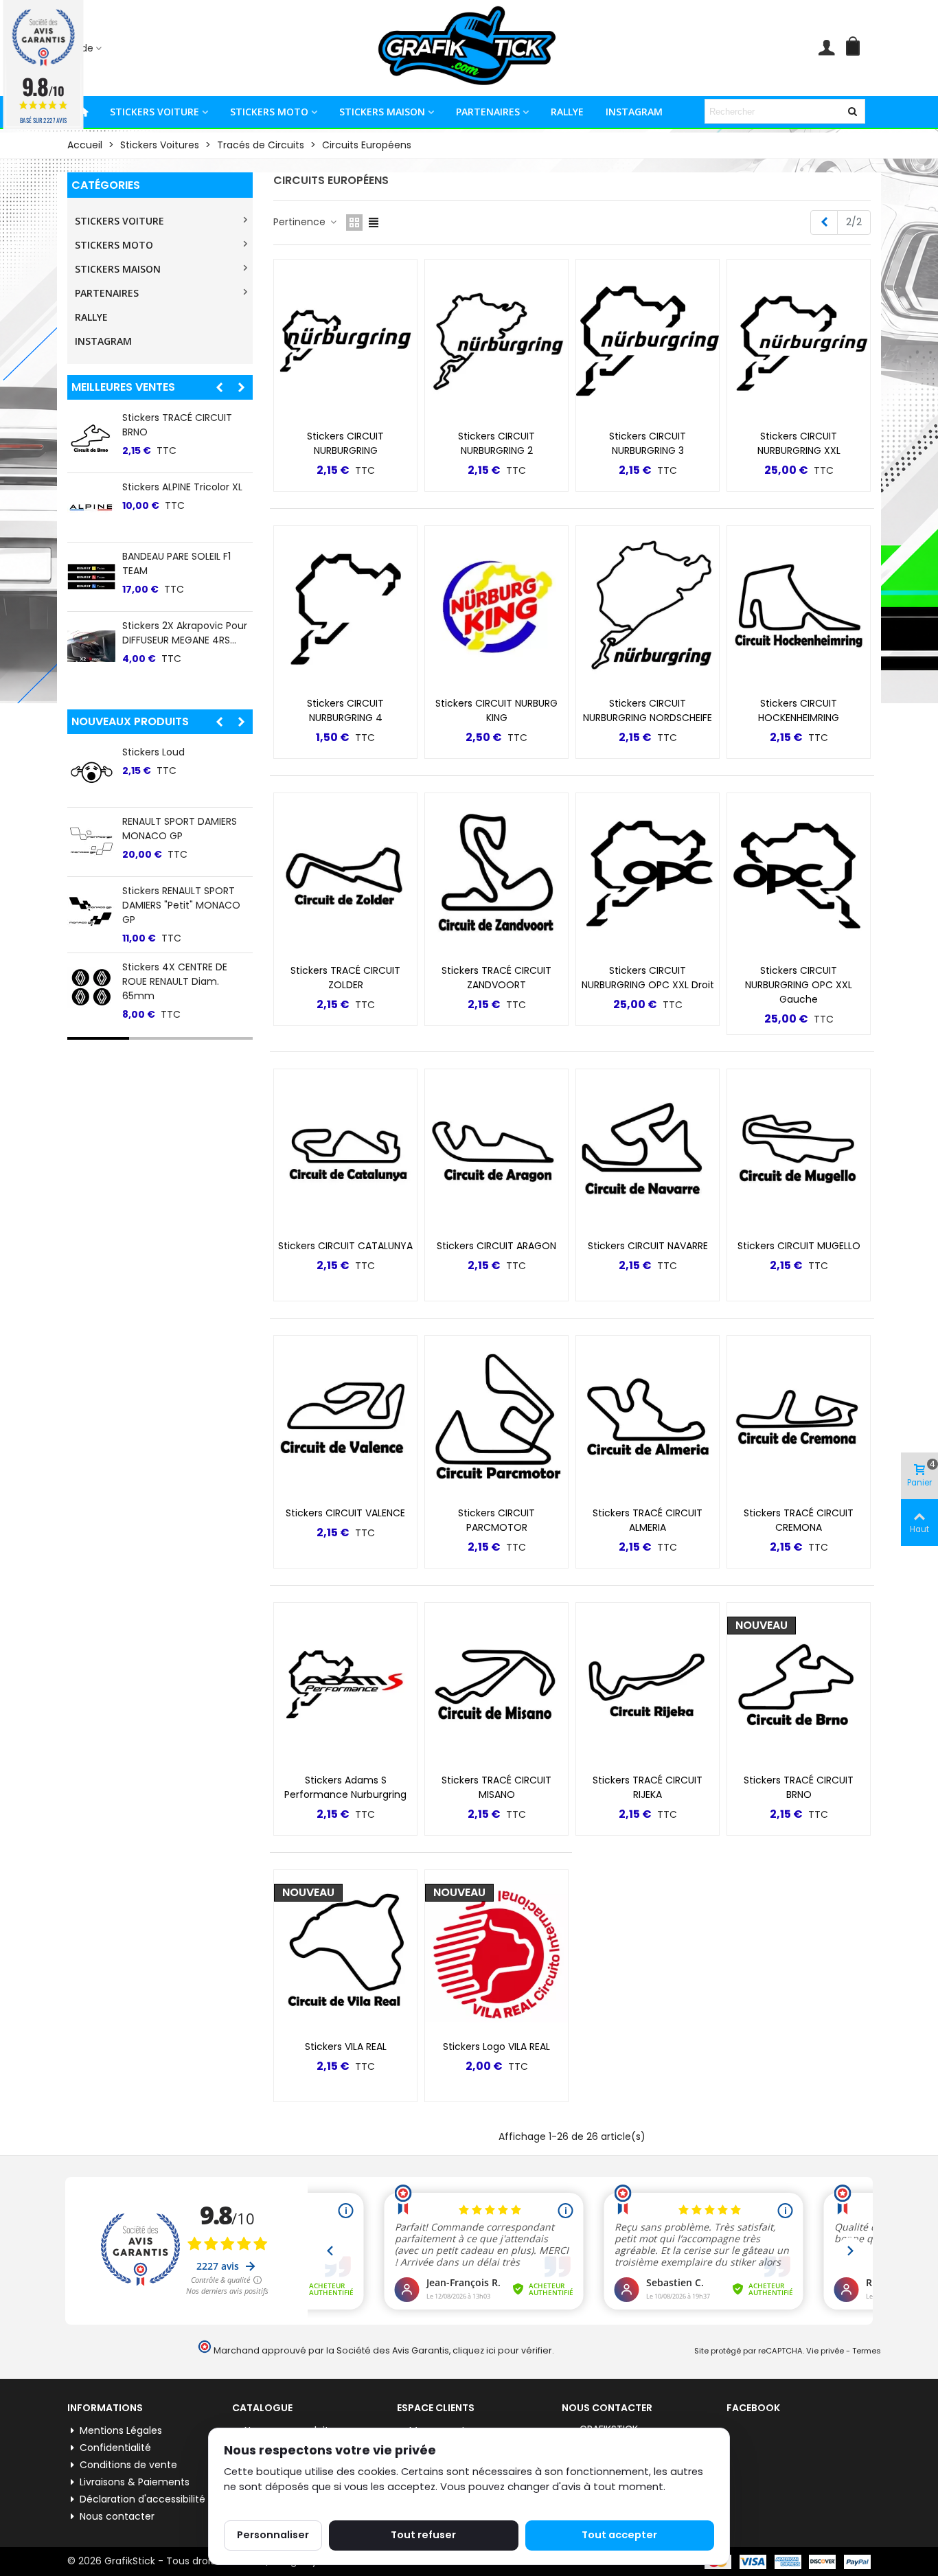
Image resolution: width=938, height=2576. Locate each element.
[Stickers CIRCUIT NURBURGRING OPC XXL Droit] (648, 875)
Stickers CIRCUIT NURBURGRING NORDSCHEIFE (648, 710)
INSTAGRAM (634, 112)
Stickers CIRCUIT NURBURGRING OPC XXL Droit (648, 978)
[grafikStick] (469, 48)
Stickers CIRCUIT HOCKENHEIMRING (799, 710)
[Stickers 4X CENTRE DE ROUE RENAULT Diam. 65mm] (91, 988)
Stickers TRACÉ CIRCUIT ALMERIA (648, 1520)
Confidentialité (115, 2448)
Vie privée (825, 2351)
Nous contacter (117, 2516)
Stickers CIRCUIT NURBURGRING (345, 443)
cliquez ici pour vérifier (502, 2350)
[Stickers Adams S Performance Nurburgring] (345, 1685)
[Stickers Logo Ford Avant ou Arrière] (91, 646)
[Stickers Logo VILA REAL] (91, 508)
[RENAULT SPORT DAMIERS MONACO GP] (91, 842)
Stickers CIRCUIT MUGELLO (799, 1246)
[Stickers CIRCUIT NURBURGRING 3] (648, 341)
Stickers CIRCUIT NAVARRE (648, 1246)
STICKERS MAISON (382, 112)
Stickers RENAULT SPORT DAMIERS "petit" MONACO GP (181, 905)
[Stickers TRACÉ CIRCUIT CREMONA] (799, 1417)
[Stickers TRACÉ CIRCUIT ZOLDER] (345, 875)
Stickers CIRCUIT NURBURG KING (496, 710)
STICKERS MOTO (269, 112)
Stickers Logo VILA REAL (176, 487)
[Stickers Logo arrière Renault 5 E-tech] (91, 438)
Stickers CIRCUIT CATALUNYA (345, 1246)
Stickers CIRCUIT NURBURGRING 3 (648, 443)
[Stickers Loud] (91, 773)
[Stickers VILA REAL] (91, 577)
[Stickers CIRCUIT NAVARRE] (648, 1151)
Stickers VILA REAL (163, 556)
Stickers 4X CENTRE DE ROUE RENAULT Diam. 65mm (175, 981)
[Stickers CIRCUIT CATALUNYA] (345, 1151)
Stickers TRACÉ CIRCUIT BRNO (799, 1787)
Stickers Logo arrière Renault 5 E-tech (170, 425)
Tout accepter (619, 2535)
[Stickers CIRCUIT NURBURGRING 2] (496, 341)
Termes (867, 2351)
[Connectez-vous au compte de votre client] (826, 48)
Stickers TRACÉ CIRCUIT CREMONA (799, 1520)
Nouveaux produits (130, 721)
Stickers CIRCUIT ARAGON (496, 1246)
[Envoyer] (853, 111)
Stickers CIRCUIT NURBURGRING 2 (496, 443)
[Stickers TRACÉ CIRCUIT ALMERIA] (648, 1417)
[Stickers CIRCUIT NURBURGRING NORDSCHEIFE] (648, 608)
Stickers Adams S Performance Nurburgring (345, 1787)
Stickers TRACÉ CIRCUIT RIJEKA (648, 1787)
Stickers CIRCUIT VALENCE (345, 1513)
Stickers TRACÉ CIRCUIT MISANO (496, 1787)
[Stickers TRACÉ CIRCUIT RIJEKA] (648, 1685)
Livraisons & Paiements (135, 2482)
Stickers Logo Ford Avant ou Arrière (181, 633)
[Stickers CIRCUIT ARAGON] (496, 1151)
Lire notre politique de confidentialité (316, 2503)
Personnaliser (273, 2535)
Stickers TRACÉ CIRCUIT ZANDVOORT (496, 978)
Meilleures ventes (123, 387)
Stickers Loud (153, 752)
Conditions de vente (128, 2465)
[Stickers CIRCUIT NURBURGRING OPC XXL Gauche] (799, 875)
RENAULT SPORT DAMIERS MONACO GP (180, 829)
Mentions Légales (121, 2430)
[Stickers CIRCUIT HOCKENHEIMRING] (799, 608)
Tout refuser (423, 2535)
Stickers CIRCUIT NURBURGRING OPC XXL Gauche (799, 985)
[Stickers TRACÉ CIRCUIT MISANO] (496, 1685)
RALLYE (567, 112)
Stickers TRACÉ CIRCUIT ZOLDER (345, 978)
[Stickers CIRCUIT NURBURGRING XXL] (799, 341)
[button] (88, 48)
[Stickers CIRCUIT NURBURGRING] (345, 341)
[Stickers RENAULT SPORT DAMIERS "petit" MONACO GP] (91, 911)
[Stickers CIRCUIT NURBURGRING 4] (345, 608)
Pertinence (301, 222)
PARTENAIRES (488, 112)
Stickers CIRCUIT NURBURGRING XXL (799, 443)
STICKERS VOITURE (155, 112)
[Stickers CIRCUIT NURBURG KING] (496, 608)
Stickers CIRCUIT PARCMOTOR (496, 1520)
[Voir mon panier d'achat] (856, 48)
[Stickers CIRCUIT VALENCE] (345, 1417)
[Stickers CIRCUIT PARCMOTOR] (496, 1417)
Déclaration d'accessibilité (142, 2499)
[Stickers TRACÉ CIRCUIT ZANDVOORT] (496, 875)
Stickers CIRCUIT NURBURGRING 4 (345, 710)
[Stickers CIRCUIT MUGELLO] (799, 1151)
